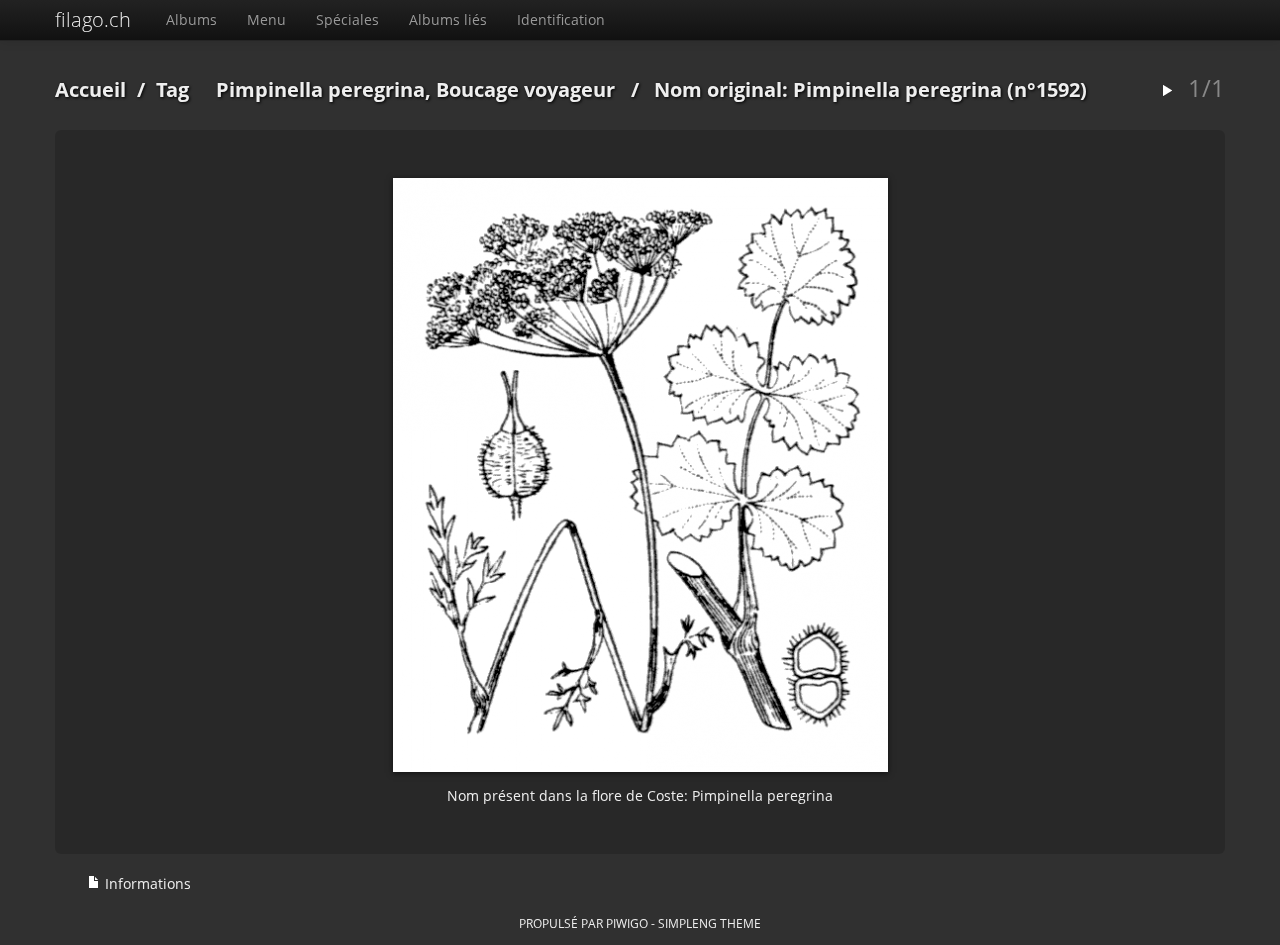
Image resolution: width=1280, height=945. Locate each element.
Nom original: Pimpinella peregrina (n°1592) (870, 89)
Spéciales (347, 19)
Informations (146, 883)
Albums (191, 19)
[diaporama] (1167, 91)
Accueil (90, 89)
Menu (266, 19)
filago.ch (93, 19)
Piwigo (627, 923)
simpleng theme (709, 923)
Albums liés (448, 19)
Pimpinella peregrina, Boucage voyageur (415, 89)
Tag (172, 89)
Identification (561, 19)
